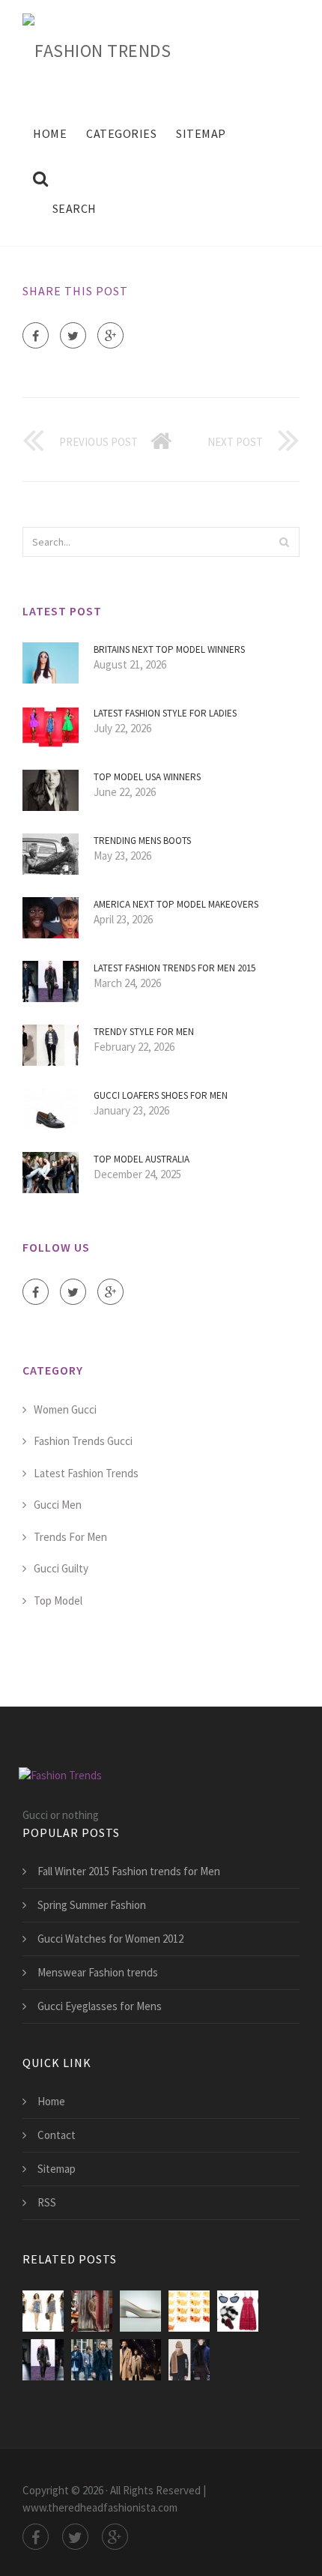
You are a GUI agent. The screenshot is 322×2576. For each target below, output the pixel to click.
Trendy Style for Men (144, 1032)
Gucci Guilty (61, 1568)
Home (50, 133)
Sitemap (201, 133)
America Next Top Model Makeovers (176, 904)
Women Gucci (65, 1409)
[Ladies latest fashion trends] (43, 2311)
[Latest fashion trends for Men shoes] (140, 2311)
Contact (57, 2135)
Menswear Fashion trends (98, 1972)
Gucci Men (58, 1505)
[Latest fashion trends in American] (92, 2311)
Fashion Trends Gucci (83, 1441)
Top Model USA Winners (147, 777)
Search (75, 208)
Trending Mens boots (142, 841)
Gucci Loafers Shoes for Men (161, 1095)
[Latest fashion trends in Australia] (238, 2311)
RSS (47, 2202)
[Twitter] (73, 335)
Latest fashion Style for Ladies (165, 713)
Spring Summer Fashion (92, 1905)
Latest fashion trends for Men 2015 (174, 968)
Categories (121, 133)
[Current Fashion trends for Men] (140, 2360)
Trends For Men (70, 1537)
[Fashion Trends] (97, 48)
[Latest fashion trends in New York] (189, 2311)
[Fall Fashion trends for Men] (92, 2360)
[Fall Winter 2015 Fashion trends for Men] (189, 2360)
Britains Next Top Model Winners (169, 649)
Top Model (58, 1601)
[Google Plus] (110, 335)
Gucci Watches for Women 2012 (110, 1939)
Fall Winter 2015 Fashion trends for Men (129, 1871)
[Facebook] (36, 335)
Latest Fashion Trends (86, 1473)
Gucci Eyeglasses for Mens (100, 2006)
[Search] (284, 542)
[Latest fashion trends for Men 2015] (43, 2360)
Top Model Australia (142, 1159)
